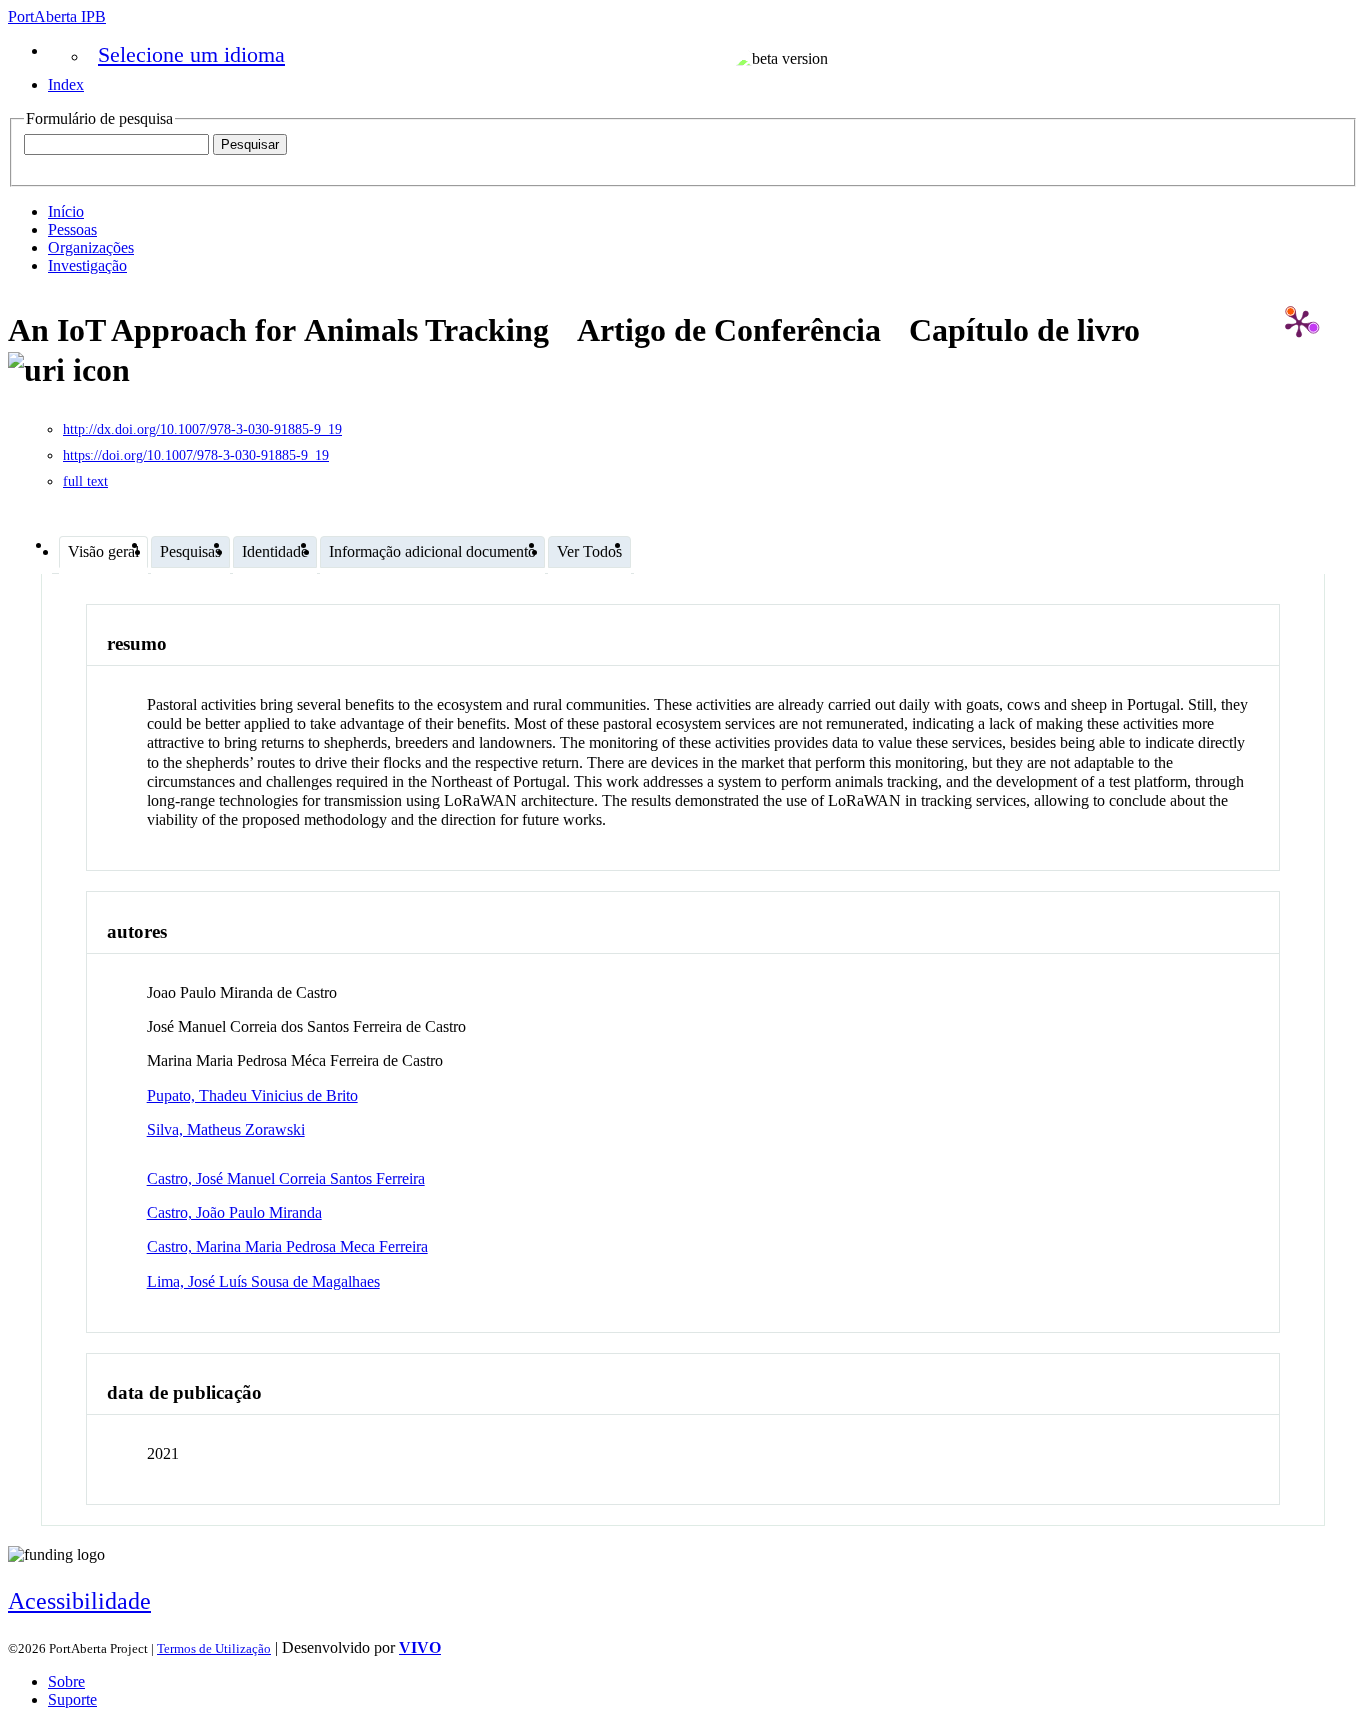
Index (66, 84)
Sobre (66, 1681)
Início (66, 211)
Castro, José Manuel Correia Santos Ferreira (286, 1178)
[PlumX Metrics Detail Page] (1299, 323)
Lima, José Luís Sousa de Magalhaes (263, 1281)
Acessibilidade (79, 1601)
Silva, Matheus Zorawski (226, 1129)
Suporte (72, 1699)
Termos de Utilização (214, 1648)
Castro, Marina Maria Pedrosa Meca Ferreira (287, 1246)
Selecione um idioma (191, 54)
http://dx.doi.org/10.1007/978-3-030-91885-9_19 (202, 429)
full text (85, 481)
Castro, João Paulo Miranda (234, 1212)
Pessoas (72, 229)
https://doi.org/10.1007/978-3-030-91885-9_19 (196, 455)
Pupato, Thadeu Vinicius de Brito (252, 1095)
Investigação (87, 265)
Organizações (91, 247)
